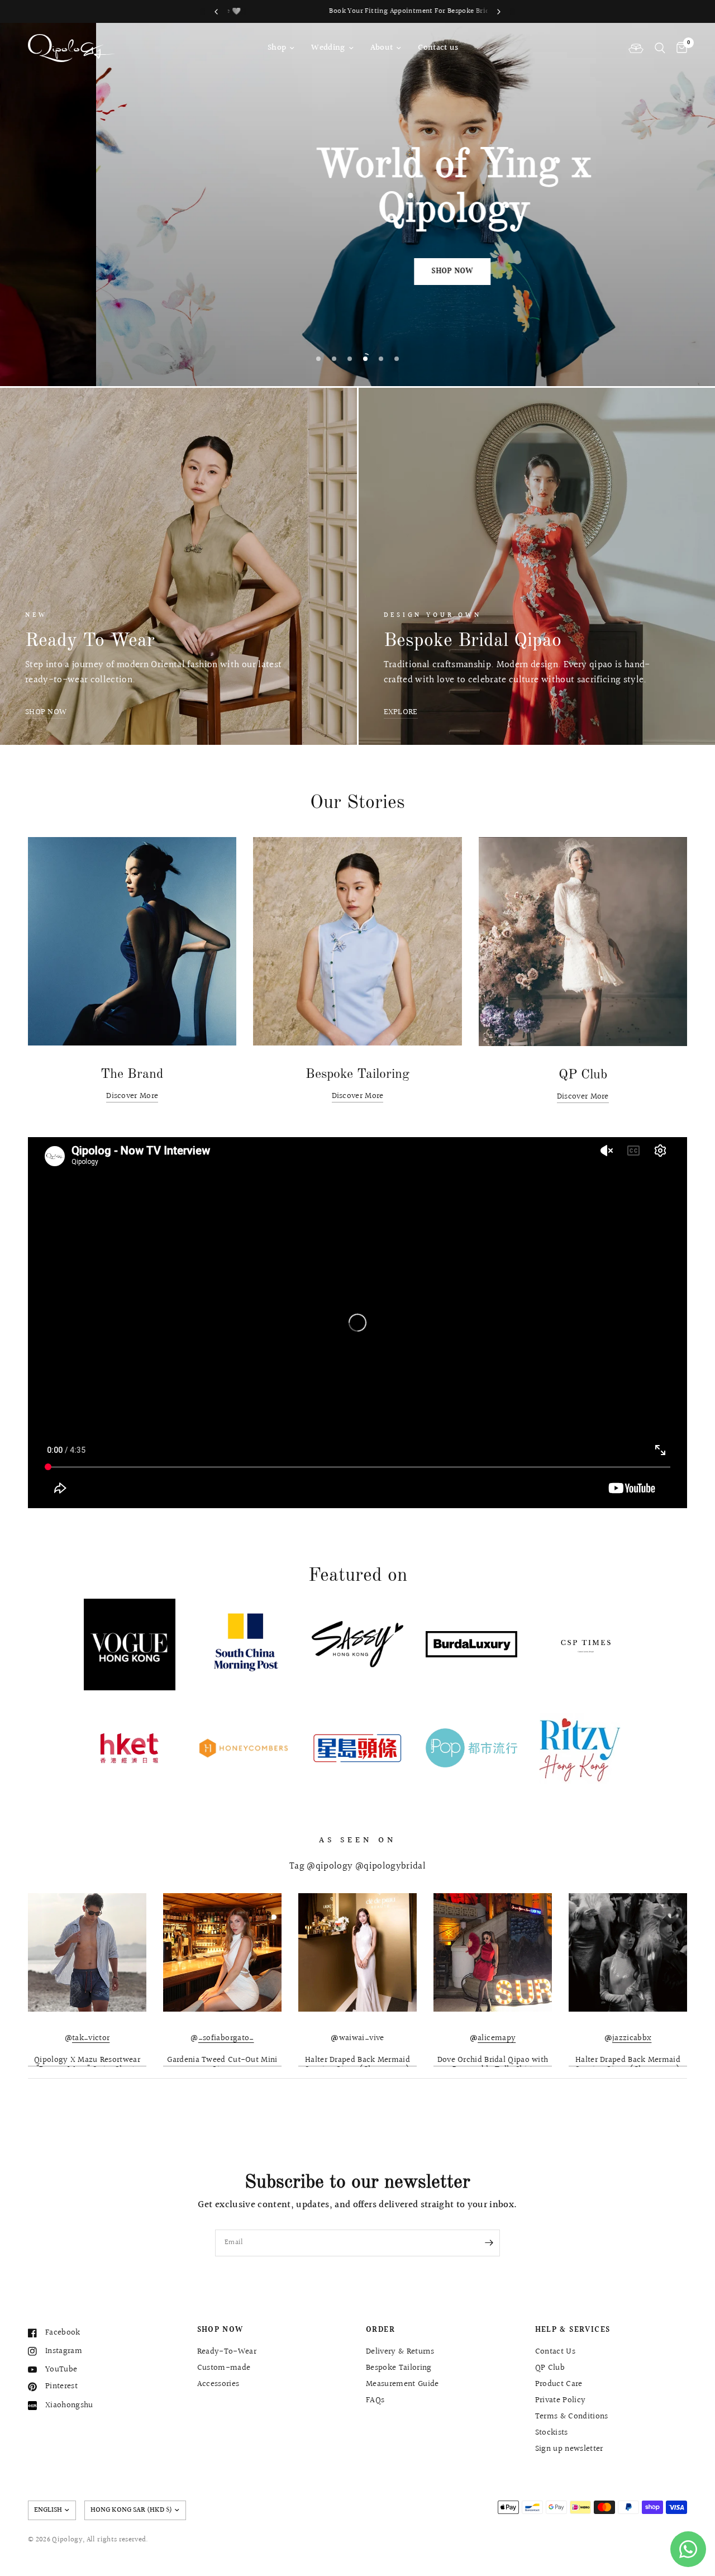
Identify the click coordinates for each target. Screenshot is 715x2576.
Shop (277, 48)
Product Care (559, 2384)
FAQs (375, 2400)
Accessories (218, 2384)
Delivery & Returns (400, 2352)
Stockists (552, 2433)
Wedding (328, 48)
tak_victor (91, 2038)
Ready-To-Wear (227, 2352)
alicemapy (497, 2038)
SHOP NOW (220, 2330)
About (382, 48)
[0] (679, 48)
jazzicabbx (632, 2038)
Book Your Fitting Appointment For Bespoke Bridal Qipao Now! (358, 11)
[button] (356, 272)
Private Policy (561, 2400)
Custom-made (224, 2368)
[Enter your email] (489, 2243)
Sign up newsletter (569, 2449)
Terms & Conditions (572, 2416)
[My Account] (636, 48)
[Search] (660, 48)
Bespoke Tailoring (399, 2368)
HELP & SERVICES (573, 2330)
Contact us (438, 48)
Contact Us (555, 2352)
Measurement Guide (402, 2384)
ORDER (380, 2330)
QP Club (550, 2368)
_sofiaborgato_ (226, 2038)
